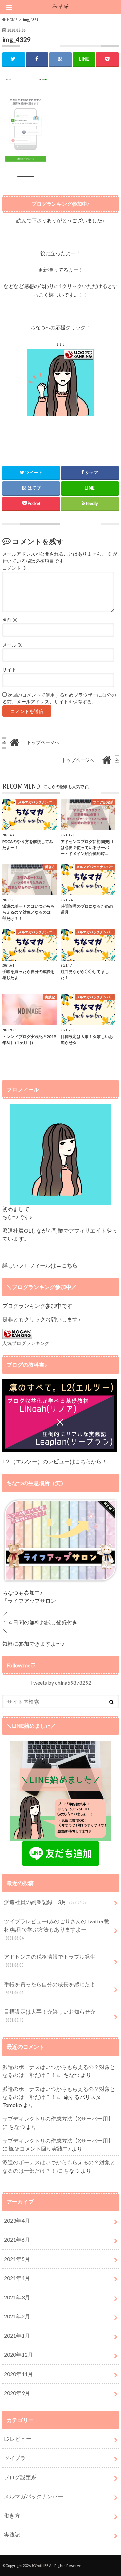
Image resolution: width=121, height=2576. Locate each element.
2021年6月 (17, 2240)
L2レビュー (18, 2439)
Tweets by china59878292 (61, 1683)
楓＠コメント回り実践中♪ (40, 2149)
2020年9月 (17, 2393)
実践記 (12, 2534)
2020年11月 (18, 2374)
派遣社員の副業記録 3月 (45, 1902)
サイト (9, 670)
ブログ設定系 (20, 2477)
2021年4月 (17, 2278)
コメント (15, 568)
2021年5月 (17, 2259)
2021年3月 (17, 2297)
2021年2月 (17, 2316)
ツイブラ (15, 2458)
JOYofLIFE (40, 2565)
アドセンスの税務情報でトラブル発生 (50, 1961)
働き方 (12, 2515)
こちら (83, 1461)
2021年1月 (17, 2335)
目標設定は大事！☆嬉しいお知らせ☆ (50, 2015)
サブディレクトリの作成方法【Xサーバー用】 (58, 2119)
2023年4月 (17, 2220)
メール (12, 645)
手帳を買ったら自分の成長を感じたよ (50, 1988)
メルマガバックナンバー (34, 2496)
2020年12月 (18, 2355)
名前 (10, 620)
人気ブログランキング (26, 1343)
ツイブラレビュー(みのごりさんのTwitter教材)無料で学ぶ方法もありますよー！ (57, 1929)
